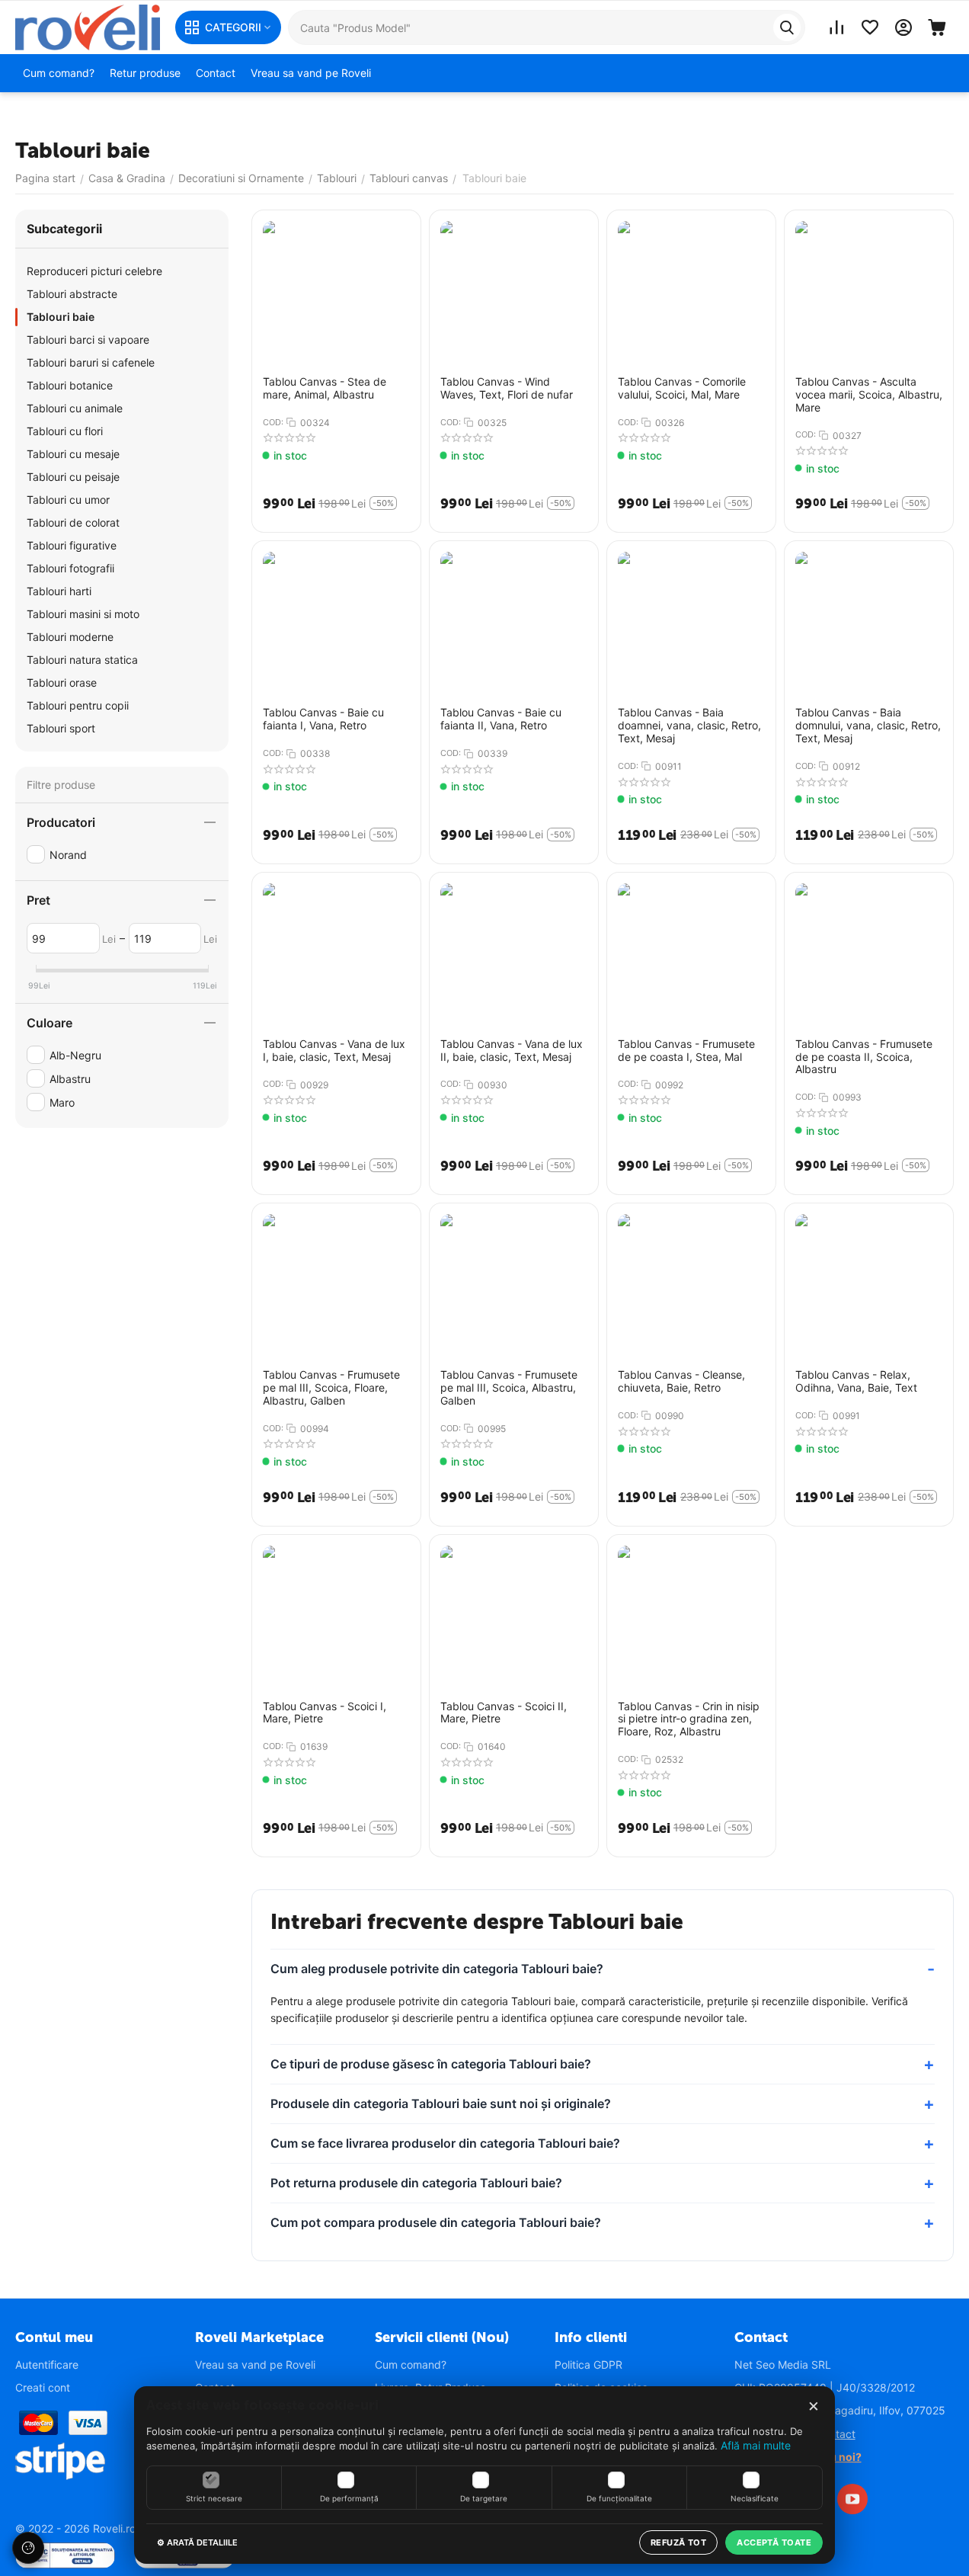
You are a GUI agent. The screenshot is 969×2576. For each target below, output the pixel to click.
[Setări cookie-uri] (28, 2548)
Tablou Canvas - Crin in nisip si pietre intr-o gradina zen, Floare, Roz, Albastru (689, 1719)
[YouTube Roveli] (852, 2499)
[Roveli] (88, 26)
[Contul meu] (903, 27)
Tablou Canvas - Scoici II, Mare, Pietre (504, 1713)
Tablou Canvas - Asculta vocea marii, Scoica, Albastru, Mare (869, 395)
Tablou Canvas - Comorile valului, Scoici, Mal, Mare (682, 388)
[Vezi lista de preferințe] (870, 27)
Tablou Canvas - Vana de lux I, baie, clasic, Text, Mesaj (334, 1051)
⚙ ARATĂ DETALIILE (197, 2542)
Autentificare (47, 2365)
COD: (273, 422)
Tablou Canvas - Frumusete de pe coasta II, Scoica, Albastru (864, 1057)
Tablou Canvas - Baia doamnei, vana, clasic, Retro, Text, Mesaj (689, 726)
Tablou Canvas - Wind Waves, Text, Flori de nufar (507, 388)
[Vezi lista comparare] (836, 27)
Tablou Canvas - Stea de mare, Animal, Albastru (325, 388)
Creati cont (43, 2387)
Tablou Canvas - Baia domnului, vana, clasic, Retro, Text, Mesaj (868, 726)
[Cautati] (787, 27)
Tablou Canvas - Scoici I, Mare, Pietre (325, 1713)
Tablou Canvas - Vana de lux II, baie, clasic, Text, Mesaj (512, 1051)
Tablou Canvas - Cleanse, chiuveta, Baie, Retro (681, 1381)
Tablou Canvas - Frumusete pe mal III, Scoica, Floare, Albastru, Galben (331, 1388)
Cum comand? (411, 2365)
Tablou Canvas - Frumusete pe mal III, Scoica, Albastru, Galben (509, 1388)
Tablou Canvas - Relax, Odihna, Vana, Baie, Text (856, 1381)
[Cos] (937, 27)
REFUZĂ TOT (678, 2542)
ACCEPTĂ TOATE (774, 2542)
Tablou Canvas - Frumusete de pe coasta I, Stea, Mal (686, 1051)
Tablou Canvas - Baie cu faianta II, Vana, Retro (501, 719)
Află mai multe (756, 2445)
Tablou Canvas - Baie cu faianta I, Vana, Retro (323, 719)
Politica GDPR (588, 2365)
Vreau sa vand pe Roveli (255, 2365)
